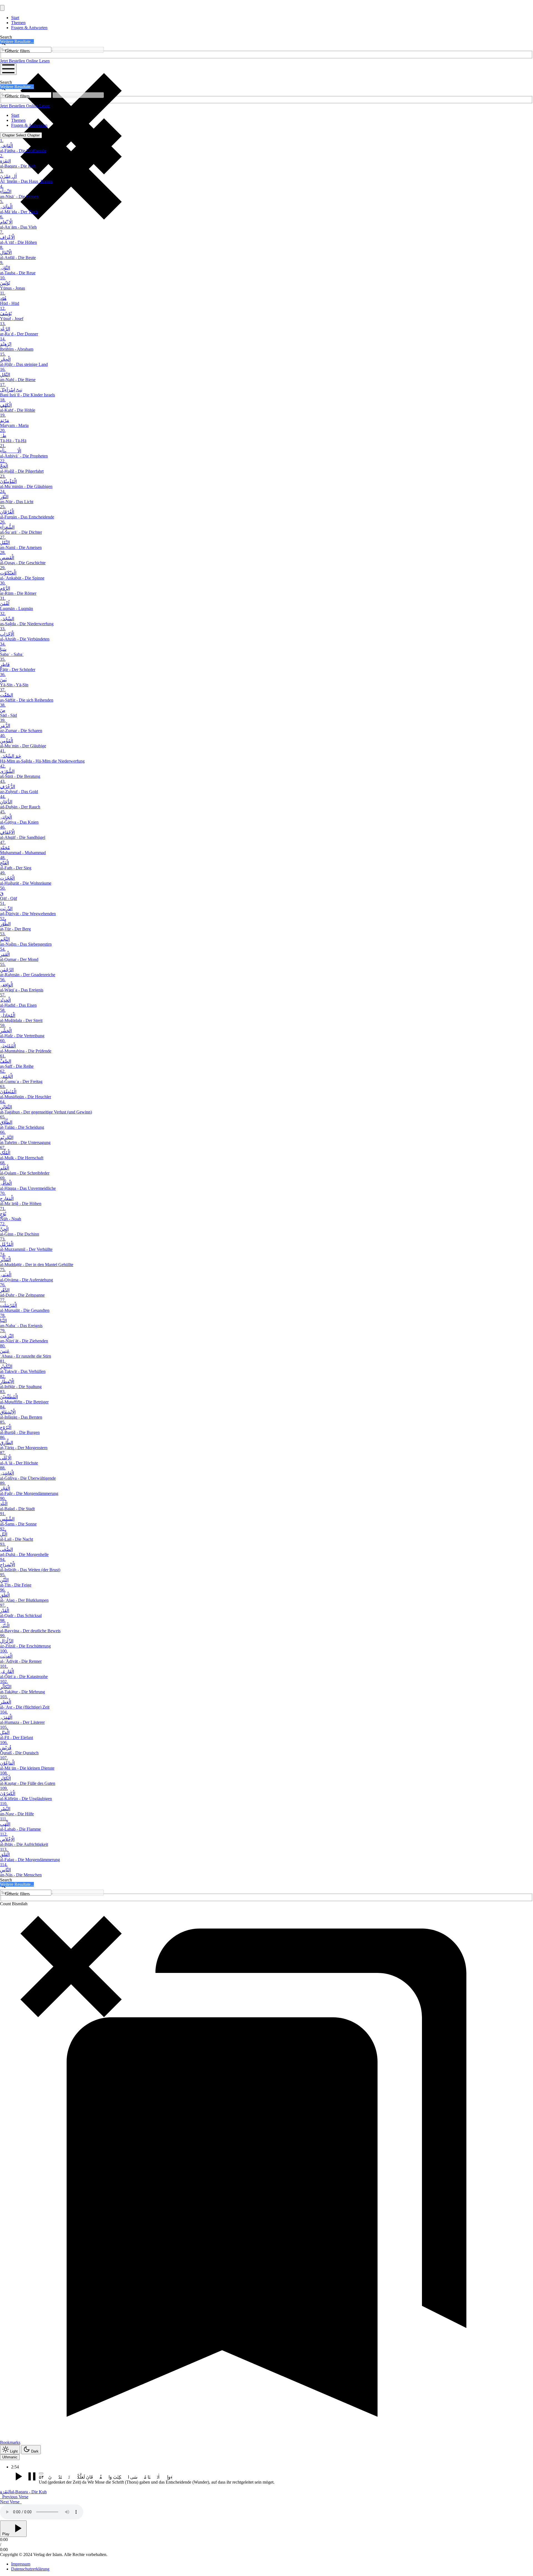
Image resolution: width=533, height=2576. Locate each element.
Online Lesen (38, 61)
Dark (35, 2451)
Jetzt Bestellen (13, 61)
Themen (18, 23)
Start (15, 18)
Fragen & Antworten (29, 28)
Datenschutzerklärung (30, 2569)
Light (14, 2451)
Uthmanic (10, 2457)
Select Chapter (21, 135)
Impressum (21, 2564)
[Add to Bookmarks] (41, 2473)
